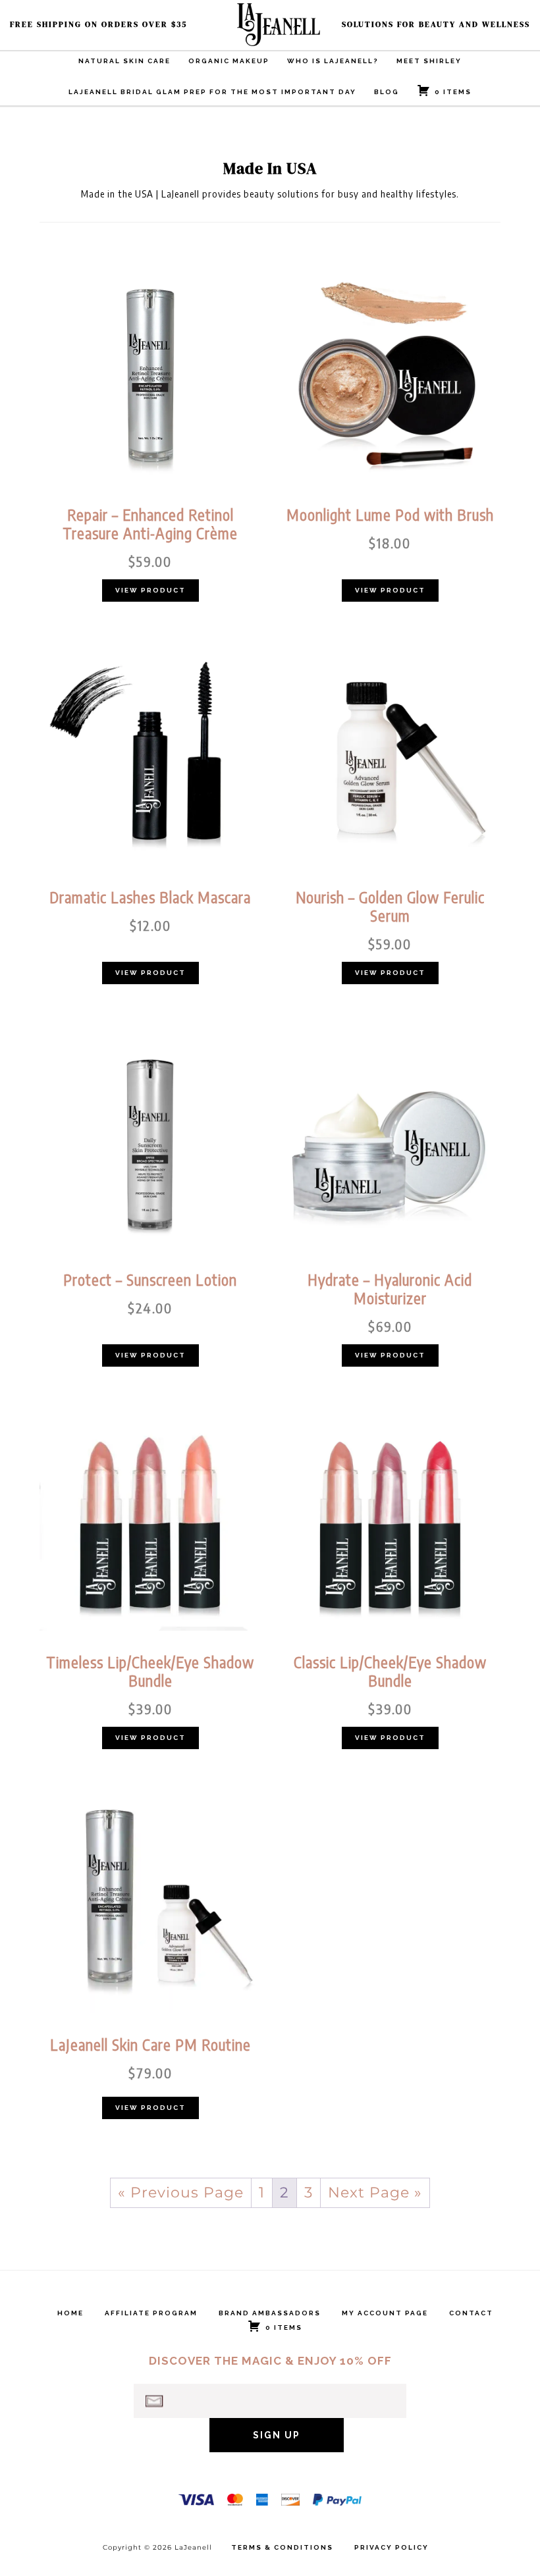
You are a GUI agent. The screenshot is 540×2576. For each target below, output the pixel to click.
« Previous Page (181, 2193)
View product (150, 590)
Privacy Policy (391, 2548)
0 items (453, 92)
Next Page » (375, 2193)
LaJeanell (303, 25)
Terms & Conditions (282, 2548)
